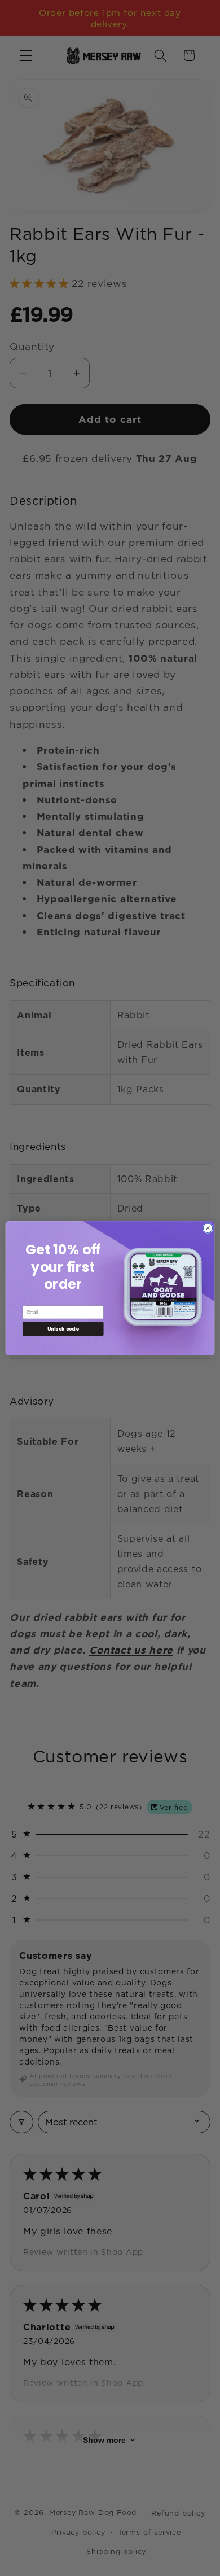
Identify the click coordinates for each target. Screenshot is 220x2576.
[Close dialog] (208, 1228)
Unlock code (63, 1328)
